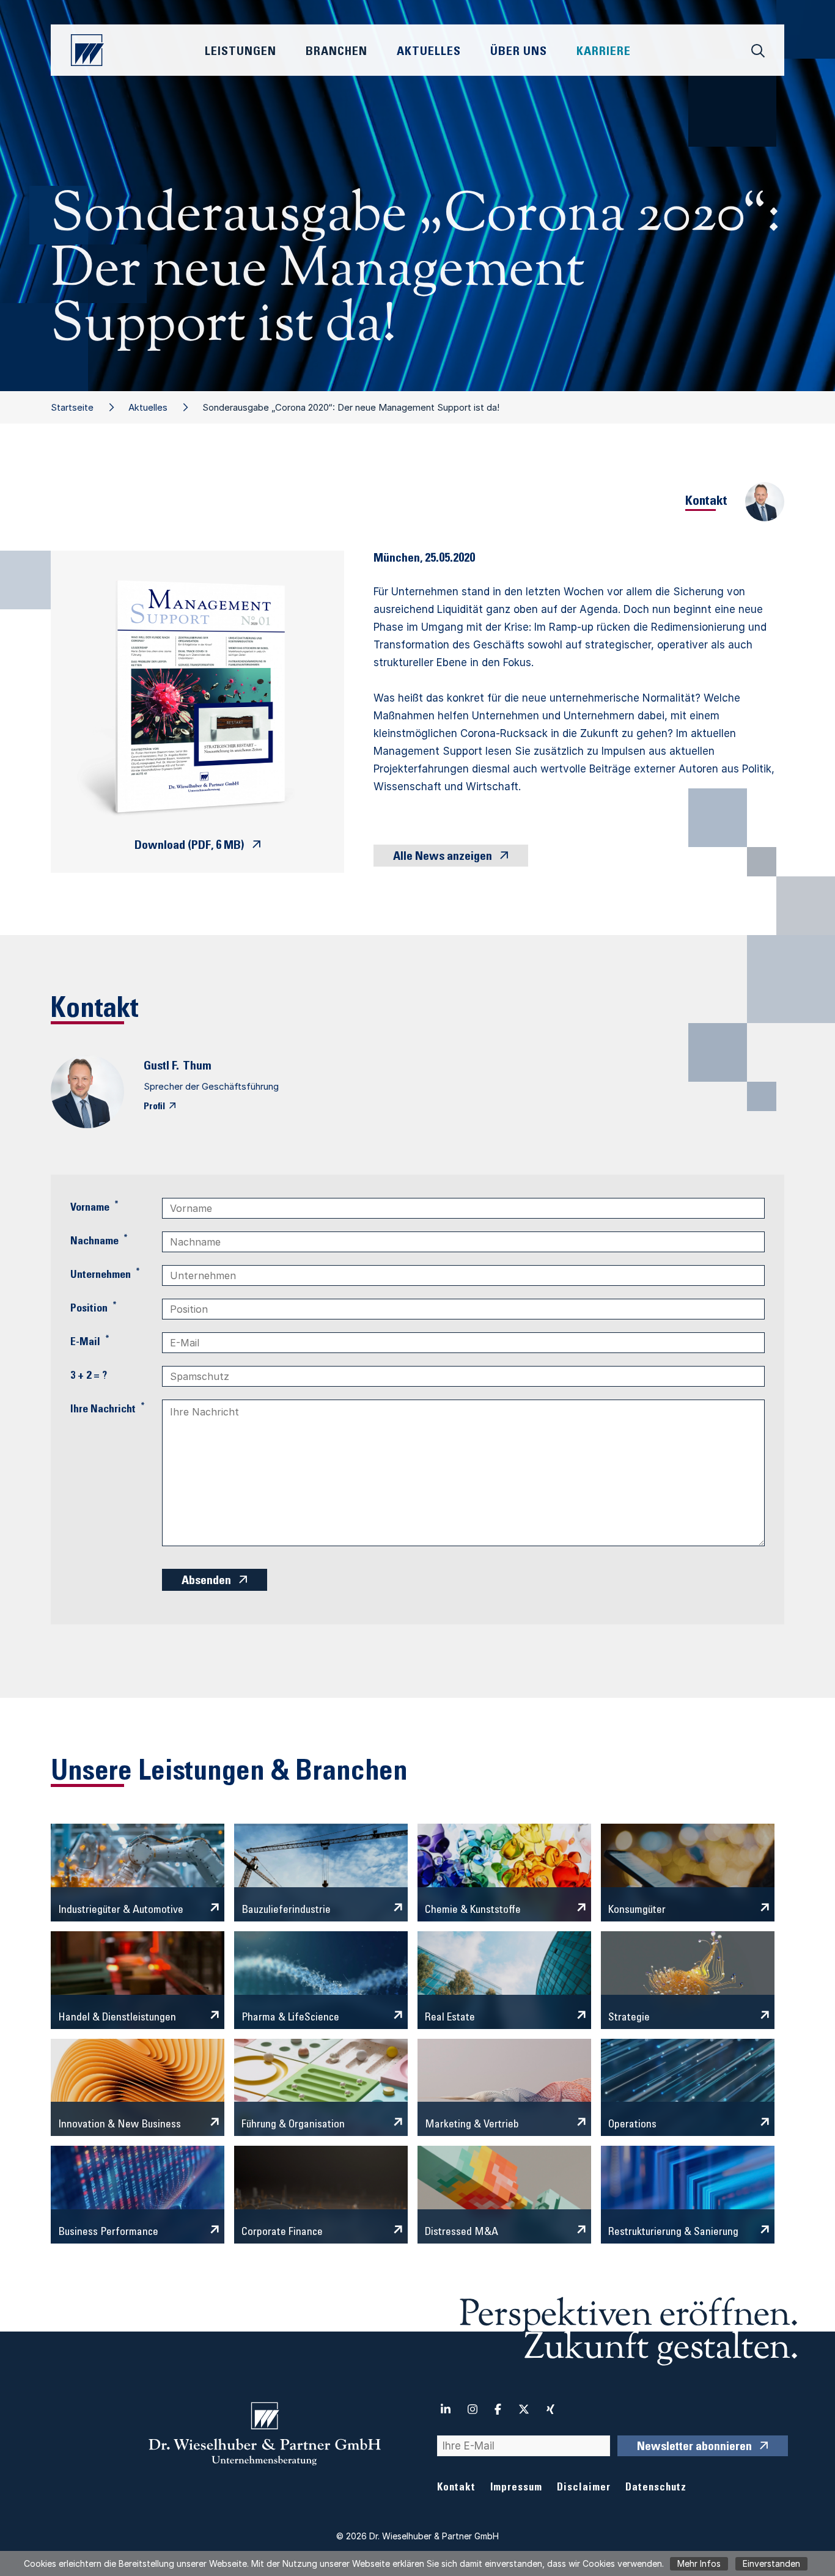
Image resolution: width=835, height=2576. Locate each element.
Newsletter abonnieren (694, 2448)
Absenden (206, 1582)
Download (189, 846)
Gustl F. (161, 1067)
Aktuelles (148, 407)
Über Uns (519, 53)
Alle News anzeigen (443, 857)
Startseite (72, 407)
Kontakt (456, 2488)
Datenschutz (656, 2488)
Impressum (516, 2488)
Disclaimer (584, 2488)
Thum (197, 1067)
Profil (154, 1107)
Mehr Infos (699, 2563)
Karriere (604, 53)
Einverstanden (771, 2563)
